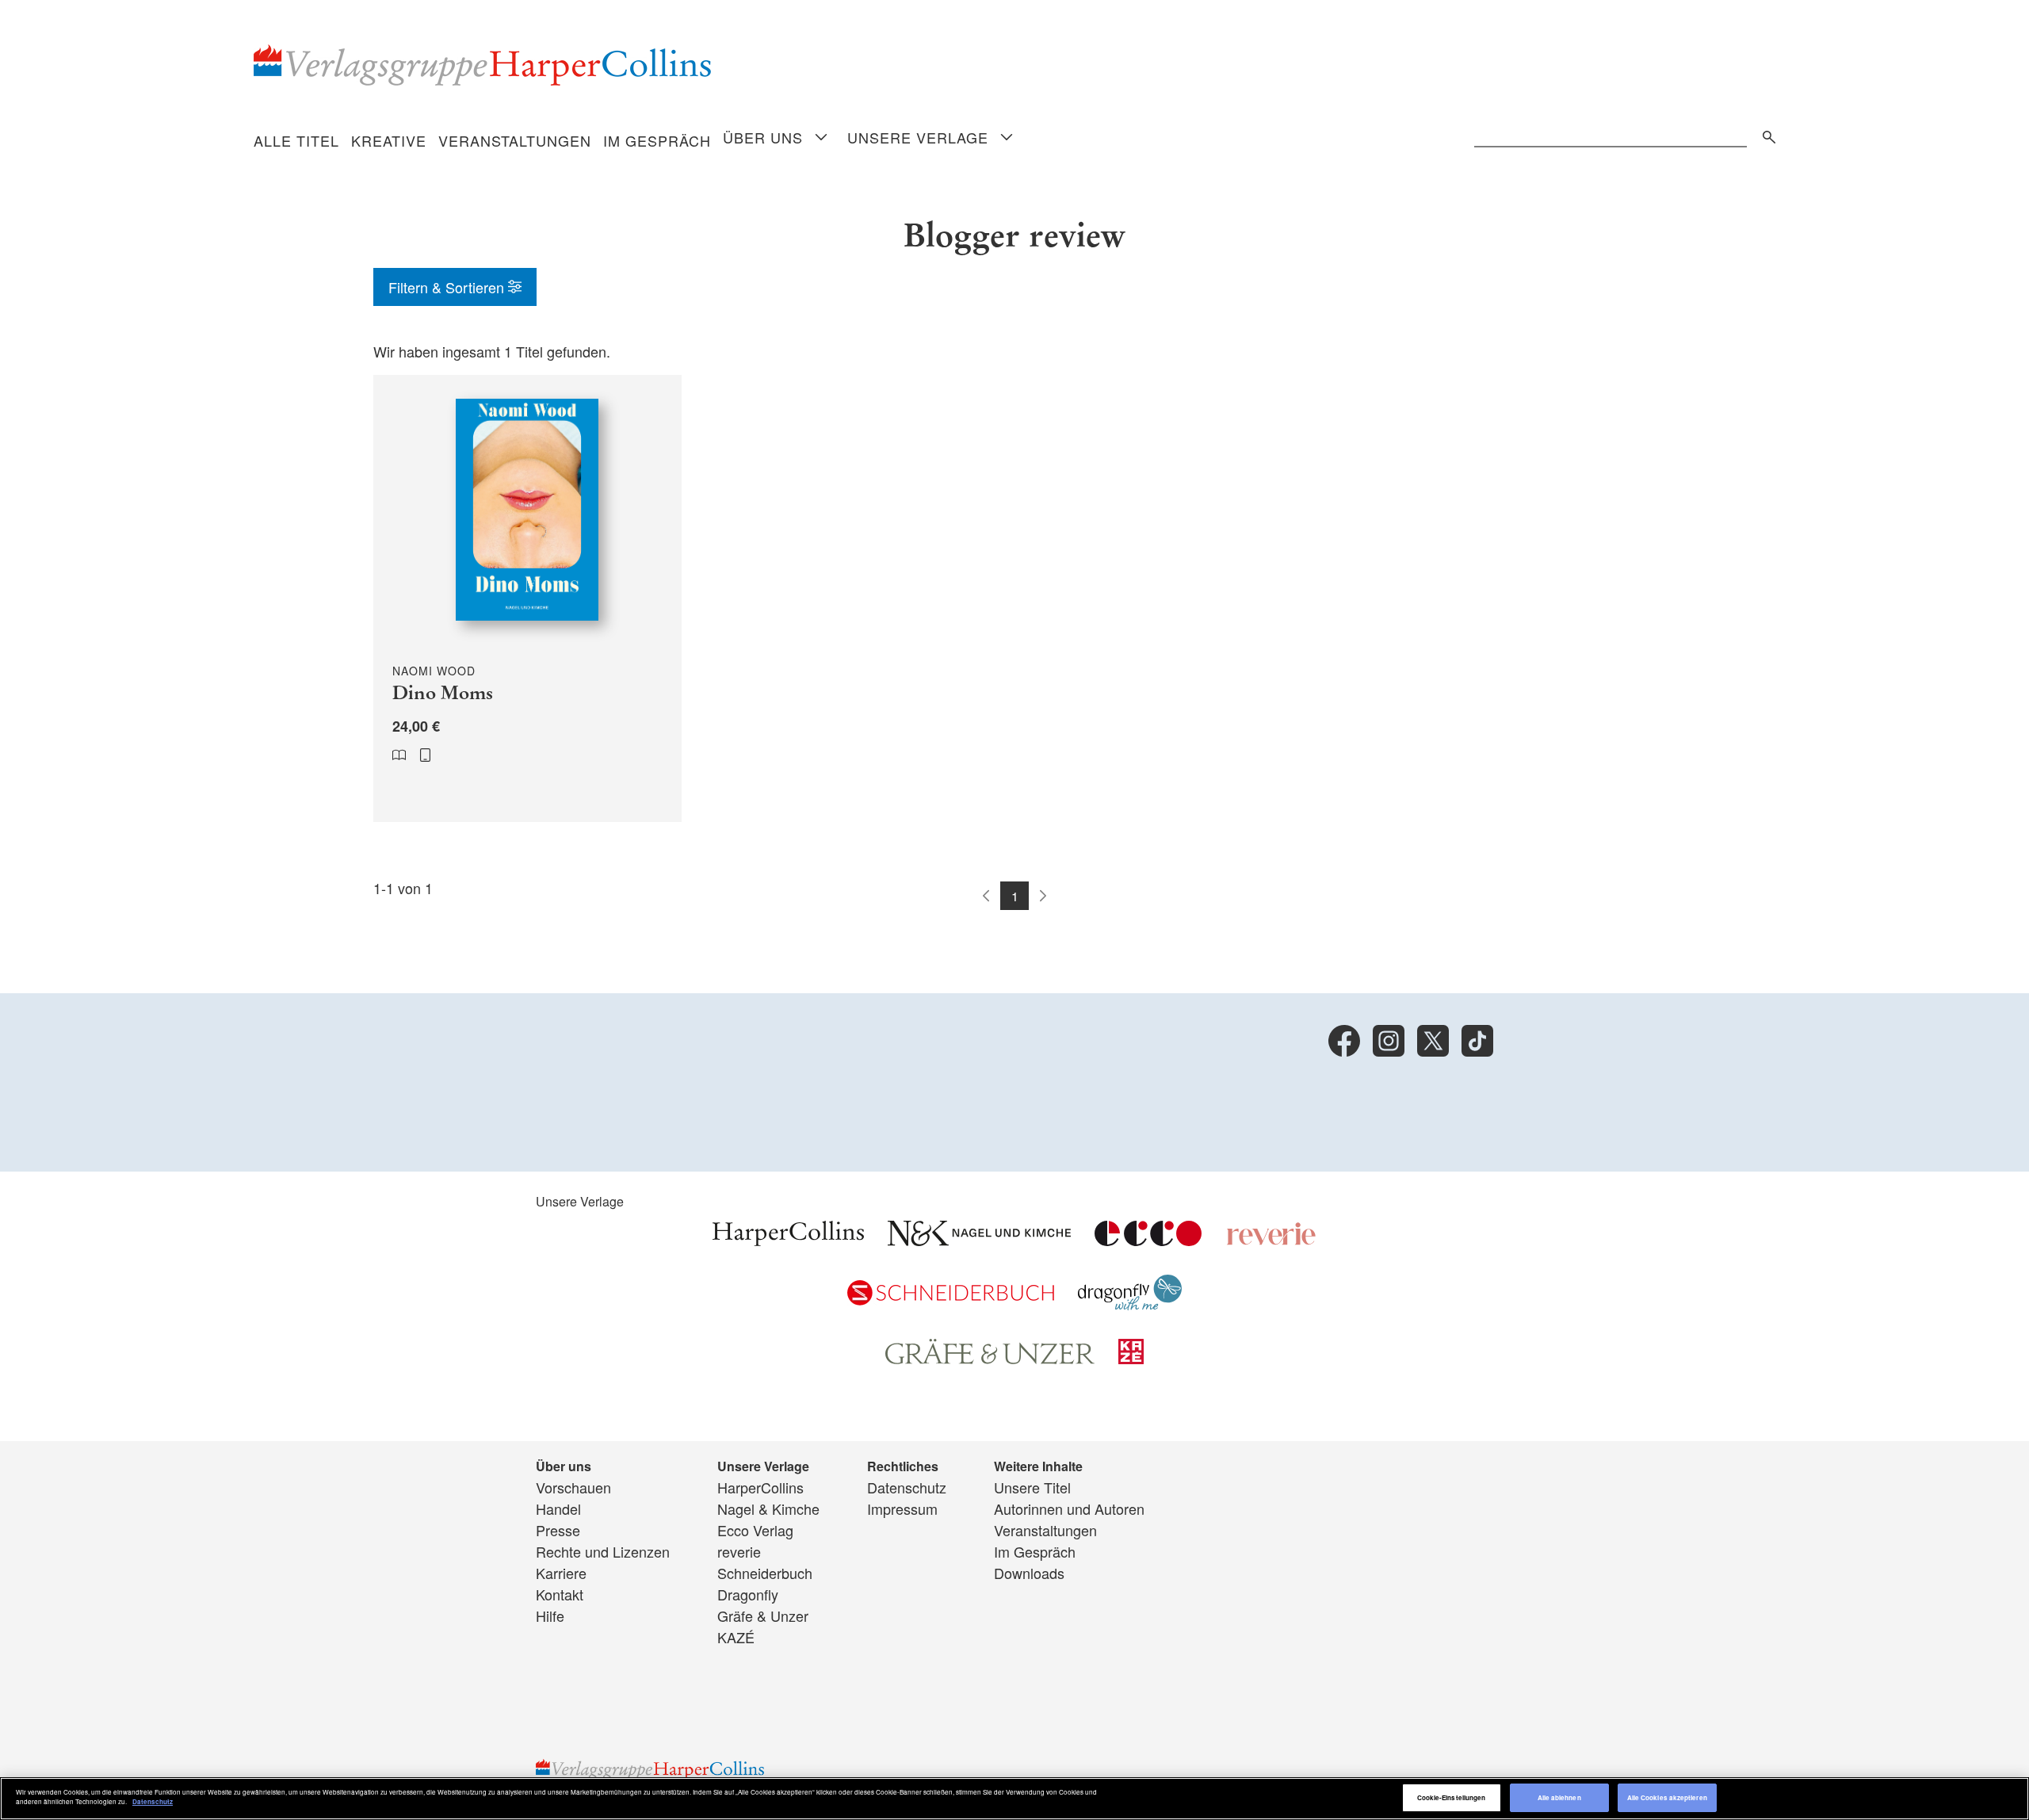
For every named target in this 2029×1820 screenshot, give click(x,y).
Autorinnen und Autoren (1069, 1508)
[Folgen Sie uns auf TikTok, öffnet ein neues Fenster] (1477, 1041)
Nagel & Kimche (768, 1508)
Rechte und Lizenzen (603, 1551)
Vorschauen (573, 1487)
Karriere (561, 1573)
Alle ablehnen (1559, 1797)
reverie (739, 1551)
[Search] (1765, 134)
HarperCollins (760, 1487)
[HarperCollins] (788, 1240)
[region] (1014, 1799)
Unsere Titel (1032, 1487)
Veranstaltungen (515, 140)
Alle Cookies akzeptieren (1667, 1797)
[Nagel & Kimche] (979, 1240)
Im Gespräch (657, 140)
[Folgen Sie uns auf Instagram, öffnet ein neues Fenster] (1389, 1041)
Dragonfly (748, 1594)
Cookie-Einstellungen (1452, 1797)
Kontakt (560, 1594)
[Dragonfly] (1130, 1304)
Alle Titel (296, 140)
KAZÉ (736, 1637)
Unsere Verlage (918, 137)
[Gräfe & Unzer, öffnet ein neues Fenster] (990, 1359)
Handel (558, 1508)
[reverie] (1271, 1240)
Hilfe (550, 1615)
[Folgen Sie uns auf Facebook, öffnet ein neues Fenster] (1344, 1041)
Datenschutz (907, 1487)
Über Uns (763, 137)
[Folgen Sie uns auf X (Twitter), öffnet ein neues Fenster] (1433, 1041)
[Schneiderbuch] (951, 1299)
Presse (558, 1530)
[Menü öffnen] (821, 138)
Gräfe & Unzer (763, 1615)
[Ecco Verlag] (1148, 1240)
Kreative (389, 140)
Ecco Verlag (755, 1530)
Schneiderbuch (765, 1573)
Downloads (1029, 1573)
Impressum (902, 1508)
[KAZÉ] (1131, 1358)
